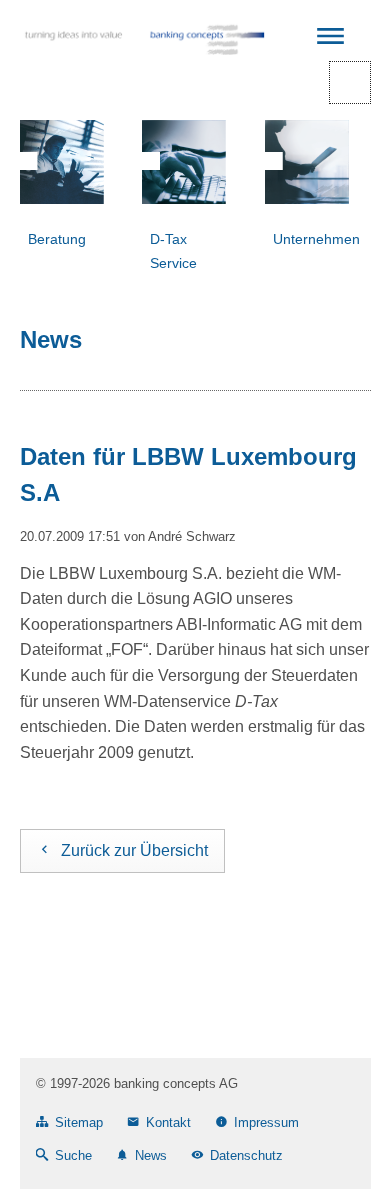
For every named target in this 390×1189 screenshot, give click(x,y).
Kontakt (168, 1122)
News (151, 1155)
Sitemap (79, 1122)
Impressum (266, 1122)
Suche (73, 1155)
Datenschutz (246, 1155)
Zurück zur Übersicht (134, 850)
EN (350, 82)
